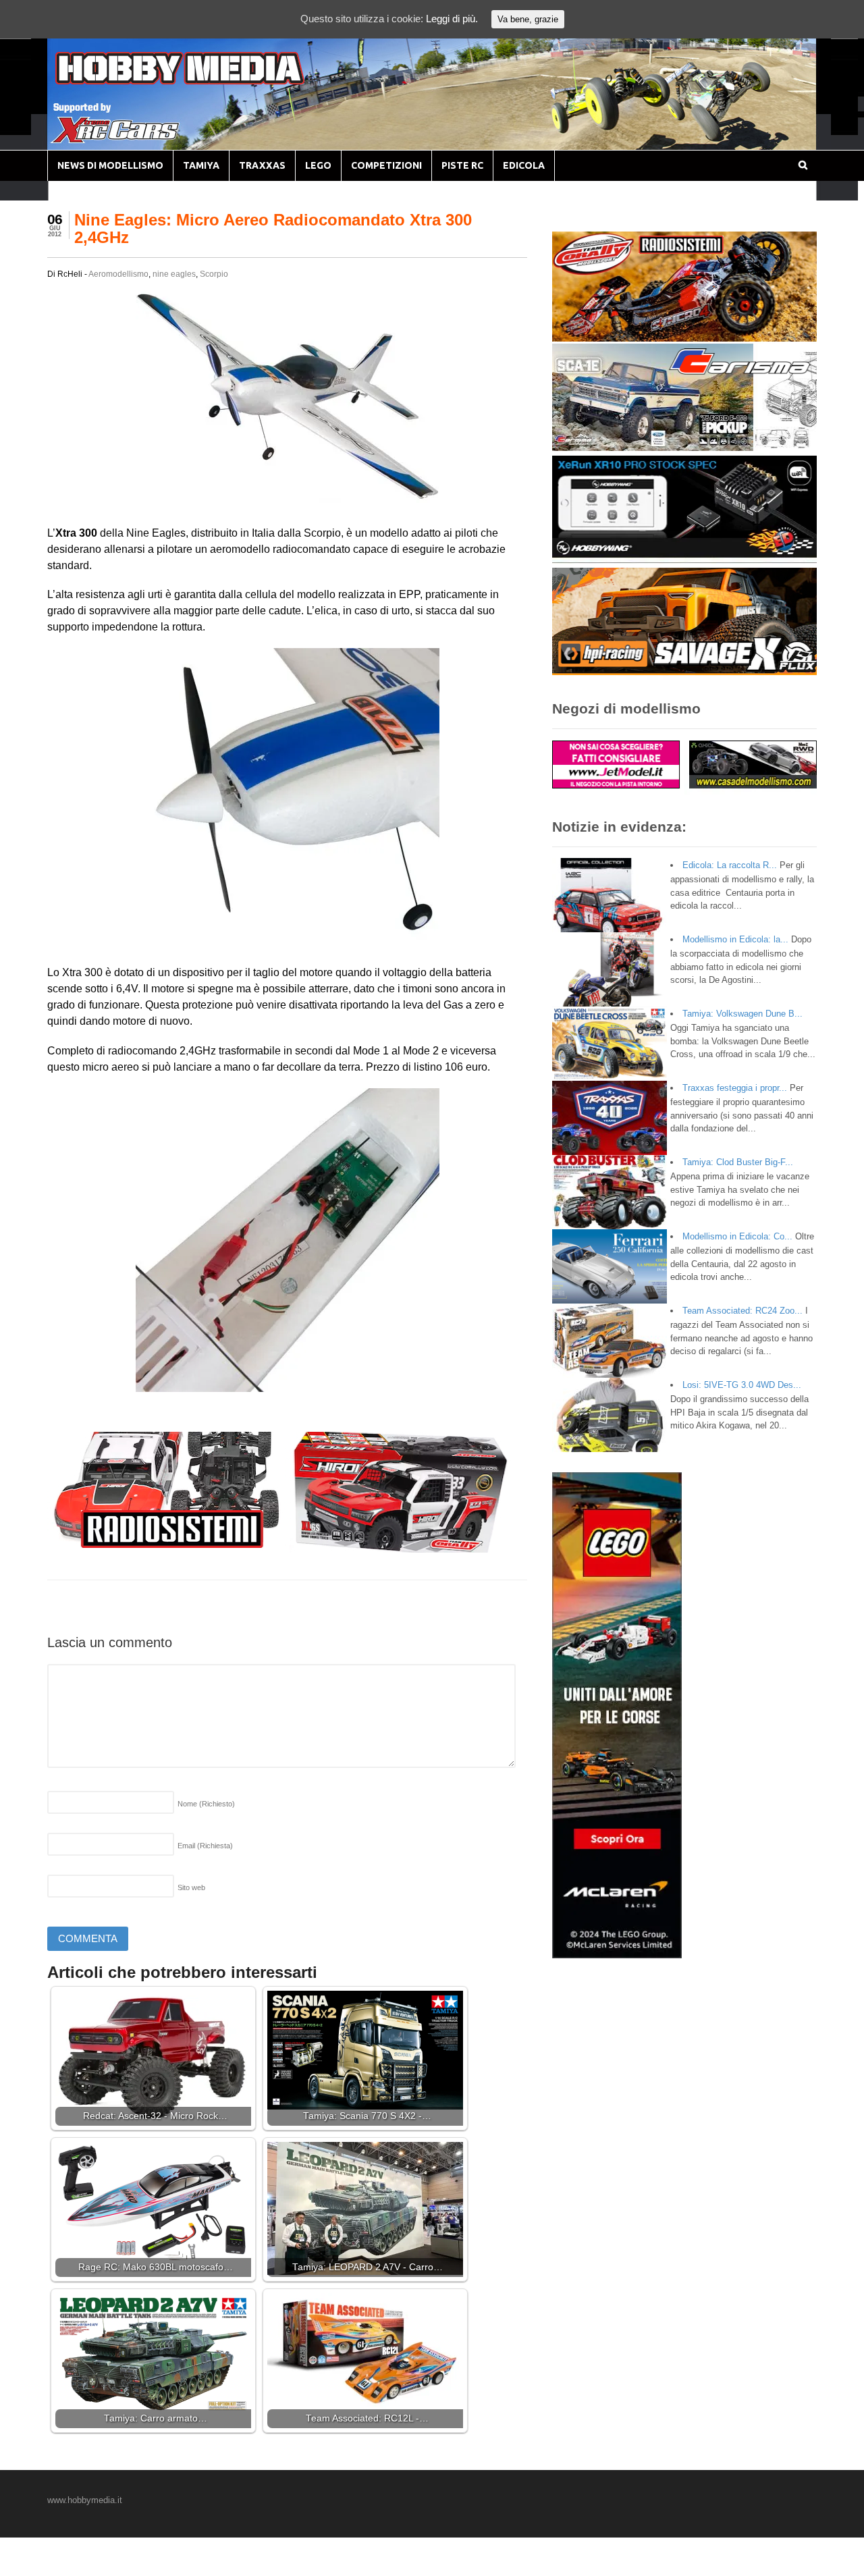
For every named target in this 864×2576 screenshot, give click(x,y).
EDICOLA (524, 165)
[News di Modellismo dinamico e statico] (205, 81)
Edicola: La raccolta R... (730, 865)
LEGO (318, 165)
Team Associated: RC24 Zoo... (742, 1311)
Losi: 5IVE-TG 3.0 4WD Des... (742, 1385)
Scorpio (214, 274)
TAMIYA (201, 165)
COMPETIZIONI (386, 165)
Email (205, 1846)
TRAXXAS (262, 165)
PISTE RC (462, 165)
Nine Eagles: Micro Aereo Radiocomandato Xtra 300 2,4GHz (273, 229)
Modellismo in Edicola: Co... (737, 1236)
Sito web (191, 1887)
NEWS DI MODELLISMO (110, 165)
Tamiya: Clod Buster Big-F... (738, 1162)
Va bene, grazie (528, 19)
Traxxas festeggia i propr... (735, 1088)
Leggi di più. (452, 19)
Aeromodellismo (118, 274)
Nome (206, 1804)
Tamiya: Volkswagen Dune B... (742, 1014)
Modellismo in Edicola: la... (735, 939)
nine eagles (174, 274)
